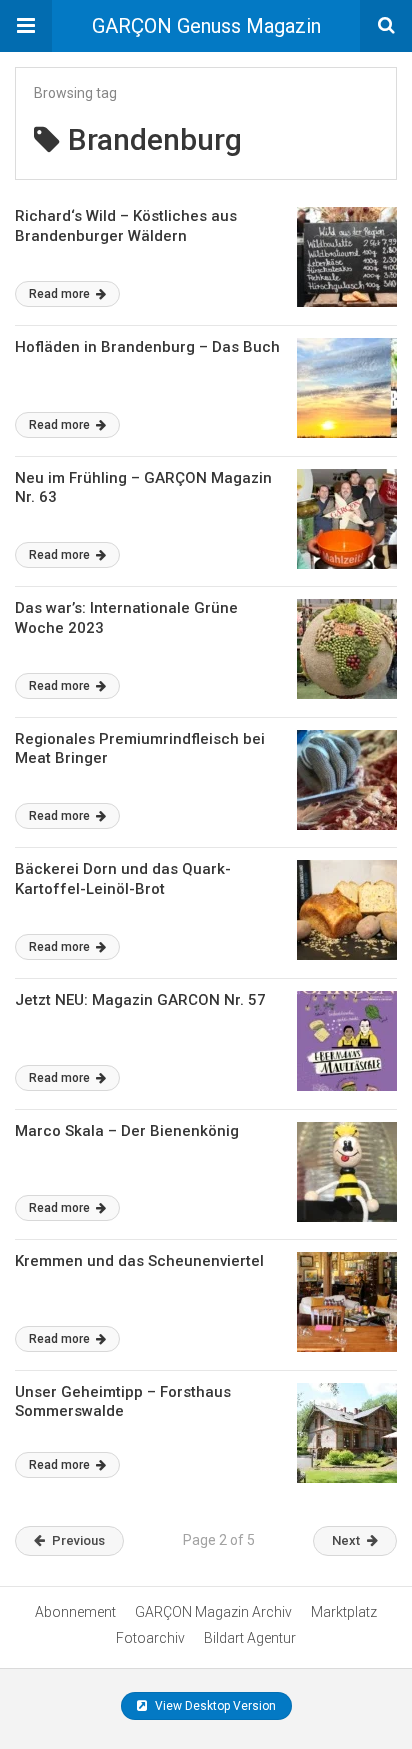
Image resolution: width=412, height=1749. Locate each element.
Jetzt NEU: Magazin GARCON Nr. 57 (140, 1000)
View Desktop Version (214, 1706)
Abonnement (75, 1612)
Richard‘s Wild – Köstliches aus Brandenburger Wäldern (126, 226)
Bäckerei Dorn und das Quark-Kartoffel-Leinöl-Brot (123, 879)
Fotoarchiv (150, 1638)
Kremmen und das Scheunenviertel (139, 1261)
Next (346, 1540)
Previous (78, 1540)
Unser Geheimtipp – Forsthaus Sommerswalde (123, 1402)
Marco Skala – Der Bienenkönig (127, 1131)
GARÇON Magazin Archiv (213, 1612)
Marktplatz (344, 1612)
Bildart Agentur (250, 1638)
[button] (26, 26)
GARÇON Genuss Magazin (206, 26)
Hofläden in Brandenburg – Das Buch (147, 347)
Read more (61, 294)
